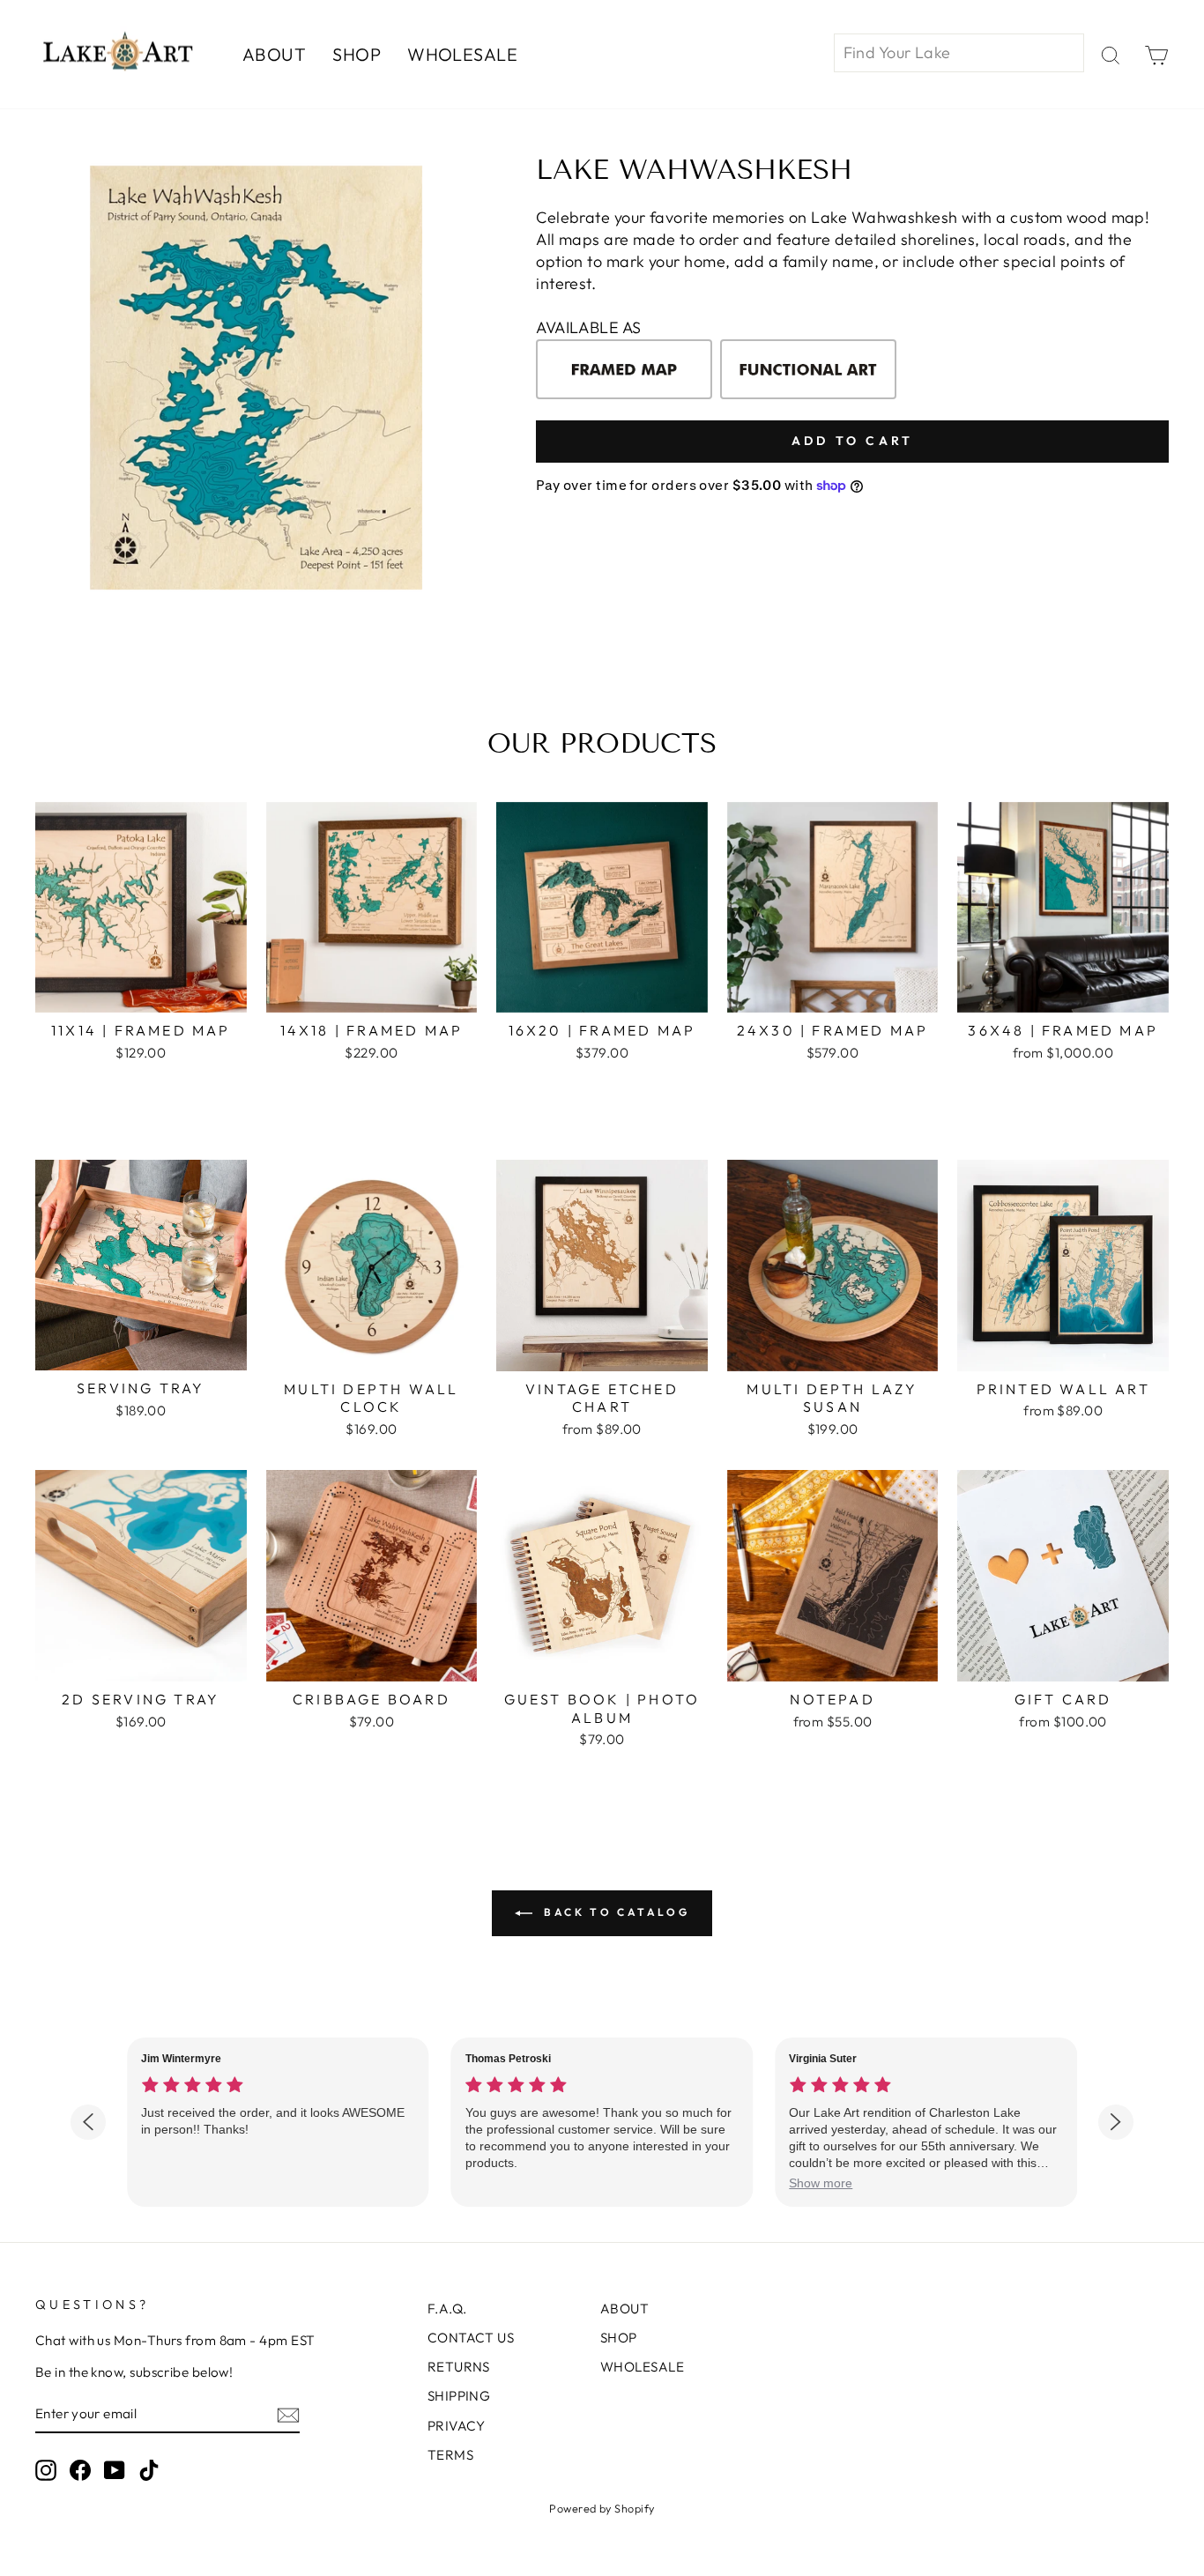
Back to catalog (615, 1912)
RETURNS (459, 2367)
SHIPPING (459, 2396)
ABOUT (274, 54)
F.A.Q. (447, 2309)
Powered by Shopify (602, 2508)
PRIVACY (457, 2426)
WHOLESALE (462, 54)
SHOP (357, 54)
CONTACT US (471, 2338)
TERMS (450, 2455)
